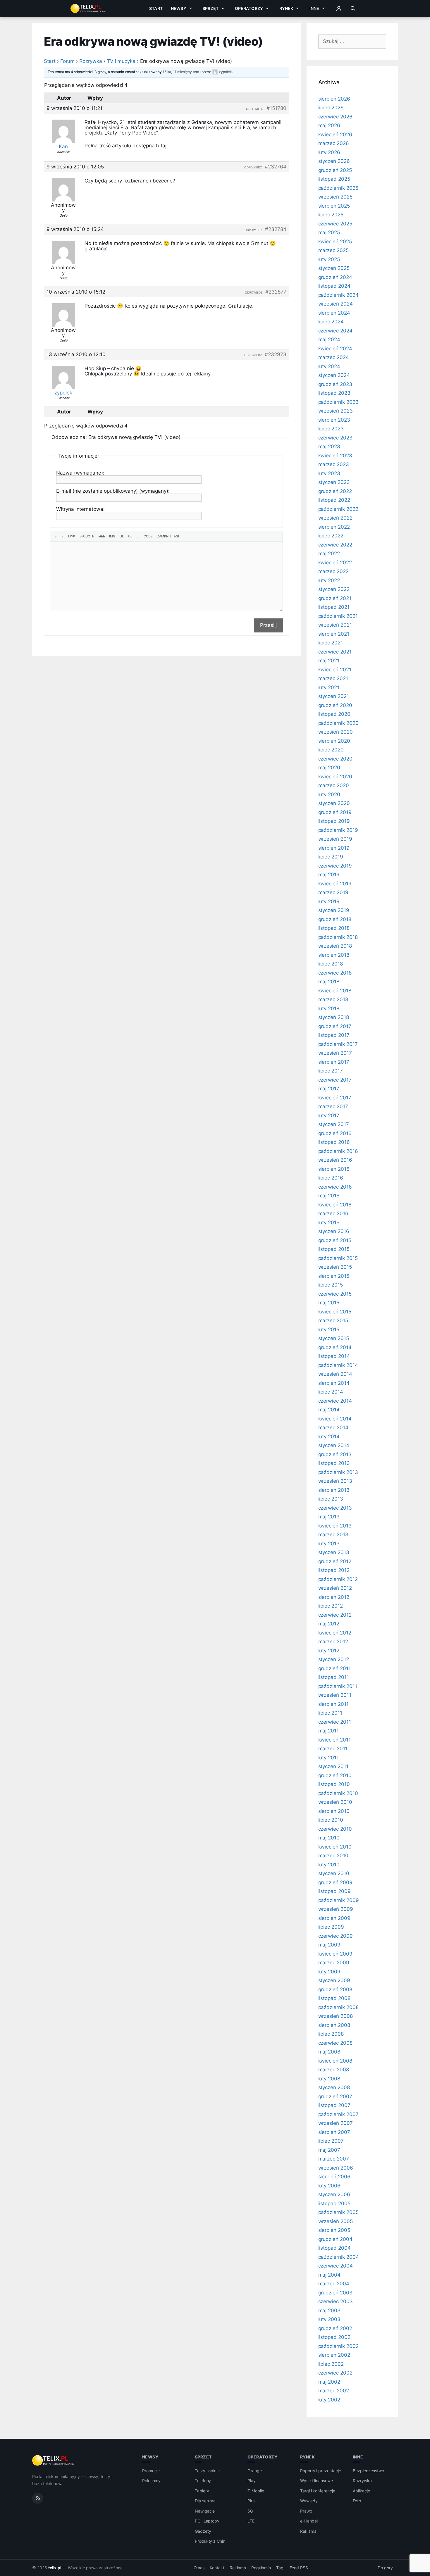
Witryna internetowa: (80, 509)
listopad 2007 (334, 2105)
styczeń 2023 (334, 482)
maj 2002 (329, 2382)
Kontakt (217, 2568)
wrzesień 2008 (336, 2016)
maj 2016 (329, 1196)
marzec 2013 (333, 1534)
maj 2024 (329, 339)
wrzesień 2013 (335, 1481)
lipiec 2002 (331, 2364)
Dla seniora (205, 2501)
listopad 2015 (334, 1249)
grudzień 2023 (335, 384)
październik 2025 (338, 188)
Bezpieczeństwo (368, 2471)
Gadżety (203, 2531)
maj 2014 (329, 1410)
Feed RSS (299, 2568)
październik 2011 (338, 1686)
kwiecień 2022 (335, 563)
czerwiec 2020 (335, 759)
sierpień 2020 (334, 741)
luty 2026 (329, 152)
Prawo (306, 2511)
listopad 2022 (334, 500)
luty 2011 (329, 1758)
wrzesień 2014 (335, 1374)
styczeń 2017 (334, 1124)
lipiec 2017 (331, 1071)
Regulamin (261, 2568)
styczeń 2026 (334, 161)
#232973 (276, 354)
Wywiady (309, 2501)
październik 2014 (338, 1365)
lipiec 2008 (331, 2034)
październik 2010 (338, 1793)
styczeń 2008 (334, 2087)
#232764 (276, 167)
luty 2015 (329, 1330)
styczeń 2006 (334, 2194)
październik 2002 (338, 2346)
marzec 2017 (333, 1106)
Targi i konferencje (318, 2491)
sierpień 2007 (334, 2132)
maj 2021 (329, 661)
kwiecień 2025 (335, 242)
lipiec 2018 (331, 964)
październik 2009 (339, 1900)
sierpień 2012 (334, 1597)
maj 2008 (329, 2052)
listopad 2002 (334, 2337)
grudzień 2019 (335, 812)
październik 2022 (338, 509)
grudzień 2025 (335, 170)
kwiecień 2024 (335, 349)
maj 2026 (329, 125)
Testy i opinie (207, 2471)
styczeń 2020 (334, 803)
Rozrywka (91, 61)
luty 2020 (329, 794)
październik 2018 (338, 937)
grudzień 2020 (335, 705)
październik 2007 (338, 2114)
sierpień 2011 (333, 1704)
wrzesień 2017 (335, 1053)
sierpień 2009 (334, 1918)
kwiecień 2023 (335, 456)
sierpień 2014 (334, 1383)
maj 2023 (329, 446)
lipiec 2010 (331, 1820)
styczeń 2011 (333, 1766)
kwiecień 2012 (335, 1633)
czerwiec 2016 (335, 1187)
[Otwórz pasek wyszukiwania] (353, 8)
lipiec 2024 (331, 322)
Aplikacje (361, 2491)
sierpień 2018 (334, 955)
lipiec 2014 (331, 1392)
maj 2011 (329, 1731)
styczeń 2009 (334, 1980)
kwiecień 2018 (335, 991)
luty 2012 (329, 1651)
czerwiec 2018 (335, 973)
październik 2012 (338, 1579)
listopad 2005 (334, 2203)
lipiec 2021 (331, 643)
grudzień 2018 (335, 919)
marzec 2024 (334, 357)
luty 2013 (329, 1544)
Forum (68, 61)
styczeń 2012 (334, 1659)
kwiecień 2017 (335, 1098)
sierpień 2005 (334, 2230)
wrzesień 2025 (335, 197)
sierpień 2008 (334, 2025)
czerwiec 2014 (335, 1401)
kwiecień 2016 (335, 1205)
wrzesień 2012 (335, 1588)
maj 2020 (329, 768)
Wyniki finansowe (317, 2481)
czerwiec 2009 (336, 1936)
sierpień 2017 (334, 1062)
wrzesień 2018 (335, 946)
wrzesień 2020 (336, 732)
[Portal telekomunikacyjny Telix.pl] (54, 2461)
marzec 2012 (333, 1642)
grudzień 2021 (335, 598)
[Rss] (38, 2498)
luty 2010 (329, 1865)
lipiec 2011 (330, 1713)
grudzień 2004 (335, 2239)
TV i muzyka (121, 61)
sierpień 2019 (334, 848)
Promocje (151, 2471)
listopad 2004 (334, 2248)
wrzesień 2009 (336, 1909)
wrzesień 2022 (335, 518)
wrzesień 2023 (336, 411)
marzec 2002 (334, 2391)
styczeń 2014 (334, 1445)
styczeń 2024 (334, 375)
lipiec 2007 (331, 2141)
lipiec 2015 (331, 1285)
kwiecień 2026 (335, 135)
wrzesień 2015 (335, 1267)
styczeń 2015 (334, 1338)
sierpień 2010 (334, 1811)
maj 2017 (329, 1089)
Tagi (280, 2568)
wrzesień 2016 (335, 1160)
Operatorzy (249, 8)
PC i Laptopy (207, 2521)
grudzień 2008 (335, 1989)
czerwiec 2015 (335, 1294)
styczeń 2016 (334, 1231)
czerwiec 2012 (335, 1615)
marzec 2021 (333, 678)
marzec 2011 (333, 1749)
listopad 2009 (334, 1891)
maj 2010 (329, 1838)
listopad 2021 (334, 607)
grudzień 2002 (335, 2328)
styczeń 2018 (334, 1017)
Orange (255, 2471)
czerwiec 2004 (336, 2266)
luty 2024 (329, 366)
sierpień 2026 (334, 99)
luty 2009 (330, 1972)
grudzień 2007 (335, 2096)
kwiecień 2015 (335, 1312)
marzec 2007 (334, 2159)
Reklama (308, 2531)
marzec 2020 (334, 785)
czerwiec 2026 (335, 117)
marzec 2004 (334, 2284)
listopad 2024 (334, 286)
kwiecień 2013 (335, 1526)
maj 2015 (329, 1303)
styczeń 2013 (334, 1552)
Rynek (286, 8)
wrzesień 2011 (335, 1695)
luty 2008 (329, 2079)
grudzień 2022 (335, 491)
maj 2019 (329, 875)
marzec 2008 (334, 2070)
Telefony (203, 2481)
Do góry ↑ (388, 2568)
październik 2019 (338, 830)
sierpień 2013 (334, 1490)
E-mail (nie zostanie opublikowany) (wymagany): (113, 491)
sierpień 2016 (334, 1169)
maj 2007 (329, 2150)
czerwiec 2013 (335, 1508)
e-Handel (309, 2521)
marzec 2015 (333, 1320)
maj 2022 (329, 554)
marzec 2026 (334, 143)
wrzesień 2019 (335, 839)
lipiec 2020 (331, 750)
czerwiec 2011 (335, 1722)
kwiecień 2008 (335, 2061)
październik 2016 (338, 1151)
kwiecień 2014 (335, 1419)
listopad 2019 (334, 821)
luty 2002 (329, 2400)
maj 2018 (329, 982)
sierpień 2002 (334, 2355)
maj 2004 (330, 2275)
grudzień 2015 (335, 1240)
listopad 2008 (334, 1998)
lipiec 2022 (331, 536)
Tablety (202, 2491)
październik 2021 (338, 616)
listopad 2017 (334, 1035)
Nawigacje (205, 2511)
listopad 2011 (334, 1677)
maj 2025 (329, 232)
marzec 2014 (333, 1427)
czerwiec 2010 (335, 1829)
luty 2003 (330, 2319)
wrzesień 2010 (335, 1802)
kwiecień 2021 (335, 670)
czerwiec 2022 (335, 545)
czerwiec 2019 (335, 866)
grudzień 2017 (335, 1026)
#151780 (276, 108)
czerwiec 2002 (335, 2373)
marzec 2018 (333, 999)
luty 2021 (329, 687)
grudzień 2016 (335, 1133)
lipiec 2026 (331, 108)
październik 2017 (338, 1044)
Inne (314, 8)
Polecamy (152, 2481)
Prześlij (268, 625)
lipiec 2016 (331, 1178)
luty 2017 (329, 1115)
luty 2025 (329, 259)
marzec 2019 (333, 892)
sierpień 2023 (334, 420)
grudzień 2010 (335, 1775)
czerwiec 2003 (336, 2301)
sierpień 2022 (334, 527)
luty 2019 (329, 901)
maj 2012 (329, 1624)
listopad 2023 (334, 393)
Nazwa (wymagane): (80, 473)
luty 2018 (329, 1008)
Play (252, 2481)
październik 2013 (338, 1472)
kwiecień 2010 (335, 1847)
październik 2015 (338, 1258)
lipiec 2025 (331, 215)
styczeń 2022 (334, 589)
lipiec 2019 (331, 857)
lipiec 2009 (331, 1927)
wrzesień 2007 (336, 2123)
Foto (357, 2501)
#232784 (276, 229)
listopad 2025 (334, 179)
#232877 (276, 292)
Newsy (179, 8)
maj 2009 (330, 1945)
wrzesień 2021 (335, 625)
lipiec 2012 (331, 1606)
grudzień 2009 (335, 1882)
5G (250, 2511)
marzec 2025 (333, 250)
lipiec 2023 (331, 429)
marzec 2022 (333, 571)
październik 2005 (338, 2212)
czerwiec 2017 (335, 1080)
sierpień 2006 (334, 2177)
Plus (251, 2501)
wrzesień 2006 (336, 2168)
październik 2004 (339, 2257)
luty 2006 (330, 2186)
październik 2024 (338, 295)
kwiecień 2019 (335, 884)
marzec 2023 (334, 464)
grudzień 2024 (335, 277)
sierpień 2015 (334, 1276)
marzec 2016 (333, 1213)
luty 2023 (329, 473)
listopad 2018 (334, 928)
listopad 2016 (334, 1142)
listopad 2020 (334, 714)
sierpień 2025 (334, 206)
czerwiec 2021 (335, 652)
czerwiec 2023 (335, 438)
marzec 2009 (334, 1963)
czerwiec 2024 (335, 331)
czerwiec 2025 (335, 224)
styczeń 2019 (334, 910)
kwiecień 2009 (335, 1954)
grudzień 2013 (335, 1454)
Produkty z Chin (210, 2541)
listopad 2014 (334, 1356)
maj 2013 (329, 1517)
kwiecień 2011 (334, 1740)
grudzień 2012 (335, 1561)
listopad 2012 (334, 1570)
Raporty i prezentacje (321, 2471)
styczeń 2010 (334, 1873)
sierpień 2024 (334, 313)
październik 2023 (338, 402)
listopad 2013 (334, 1463)
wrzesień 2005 (336, 2221)
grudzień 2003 (335, 2293)
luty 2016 (329, 1223)
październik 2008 (338, 2007)
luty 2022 (329, 580)
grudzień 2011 (334, 1668)
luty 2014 (329, 1437)
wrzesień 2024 (336, 304)
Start (156, 8)
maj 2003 (330, 2311)
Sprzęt (210, 8)
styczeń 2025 (334, 268)
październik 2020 (338, 723)
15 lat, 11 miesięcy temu (182, 72)
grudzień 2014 (335, 1347)
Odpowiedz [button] (255, 109)
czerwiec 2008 (335, 2043)
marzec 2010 (333, 1856)
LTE (251, 2521)
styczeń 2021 (334, 696)
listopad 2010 (334, 1784)
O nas (199, 2568)
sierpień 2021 (334, 634)
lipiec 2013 (331, 1499)
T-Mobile (256, 2491)
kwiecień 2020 (335, 777)
